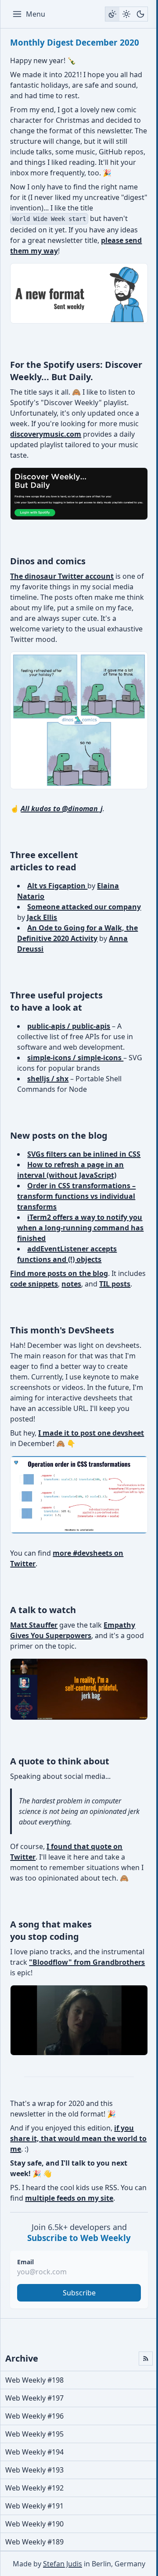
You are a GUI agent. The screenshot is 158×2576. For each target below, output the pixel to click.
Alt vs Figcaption (57, 886)
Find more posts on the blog (59, 1273)
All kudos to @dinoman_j (62, 809)
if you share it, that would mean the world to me (78, 2138)
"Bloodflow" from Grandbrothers (87, 1962)
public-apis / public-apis (69, 1026)
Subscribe (79, 2293)
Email (25, 2262)
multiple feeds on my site (69, 2198)
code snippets (34, 1284)
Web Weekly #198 (34, 2380)
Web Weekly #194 (34, 2452)
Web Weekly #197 (34, 2398)
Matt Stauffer (34, 1625)
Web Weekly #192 (34, 2488)
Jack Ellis (42, 917)
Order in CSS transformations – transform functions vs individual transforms (76, 1196)
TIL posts (115, 1284)
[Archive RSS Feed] (146, 2359)
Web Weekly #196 (34, 2416)
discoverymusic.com (46, 434)
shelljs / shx (48, 1079)
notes (71, 1284)
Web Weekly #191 (34, 2506)
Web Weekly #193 (34, 2470)
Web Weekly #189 (34, 2542)
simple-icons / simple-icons (75, 1058)
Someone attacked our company (84, 907)
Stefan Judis (63, 2564)
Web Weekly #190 (34, 2524)
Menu (36, 14)
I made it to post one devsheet (91, 1433)
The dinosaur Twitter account (62, 576)
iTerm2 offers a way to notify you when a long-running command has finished (80, 1228)
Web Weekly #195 (34, 2434)
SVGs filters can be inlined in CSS (84, 1154)
